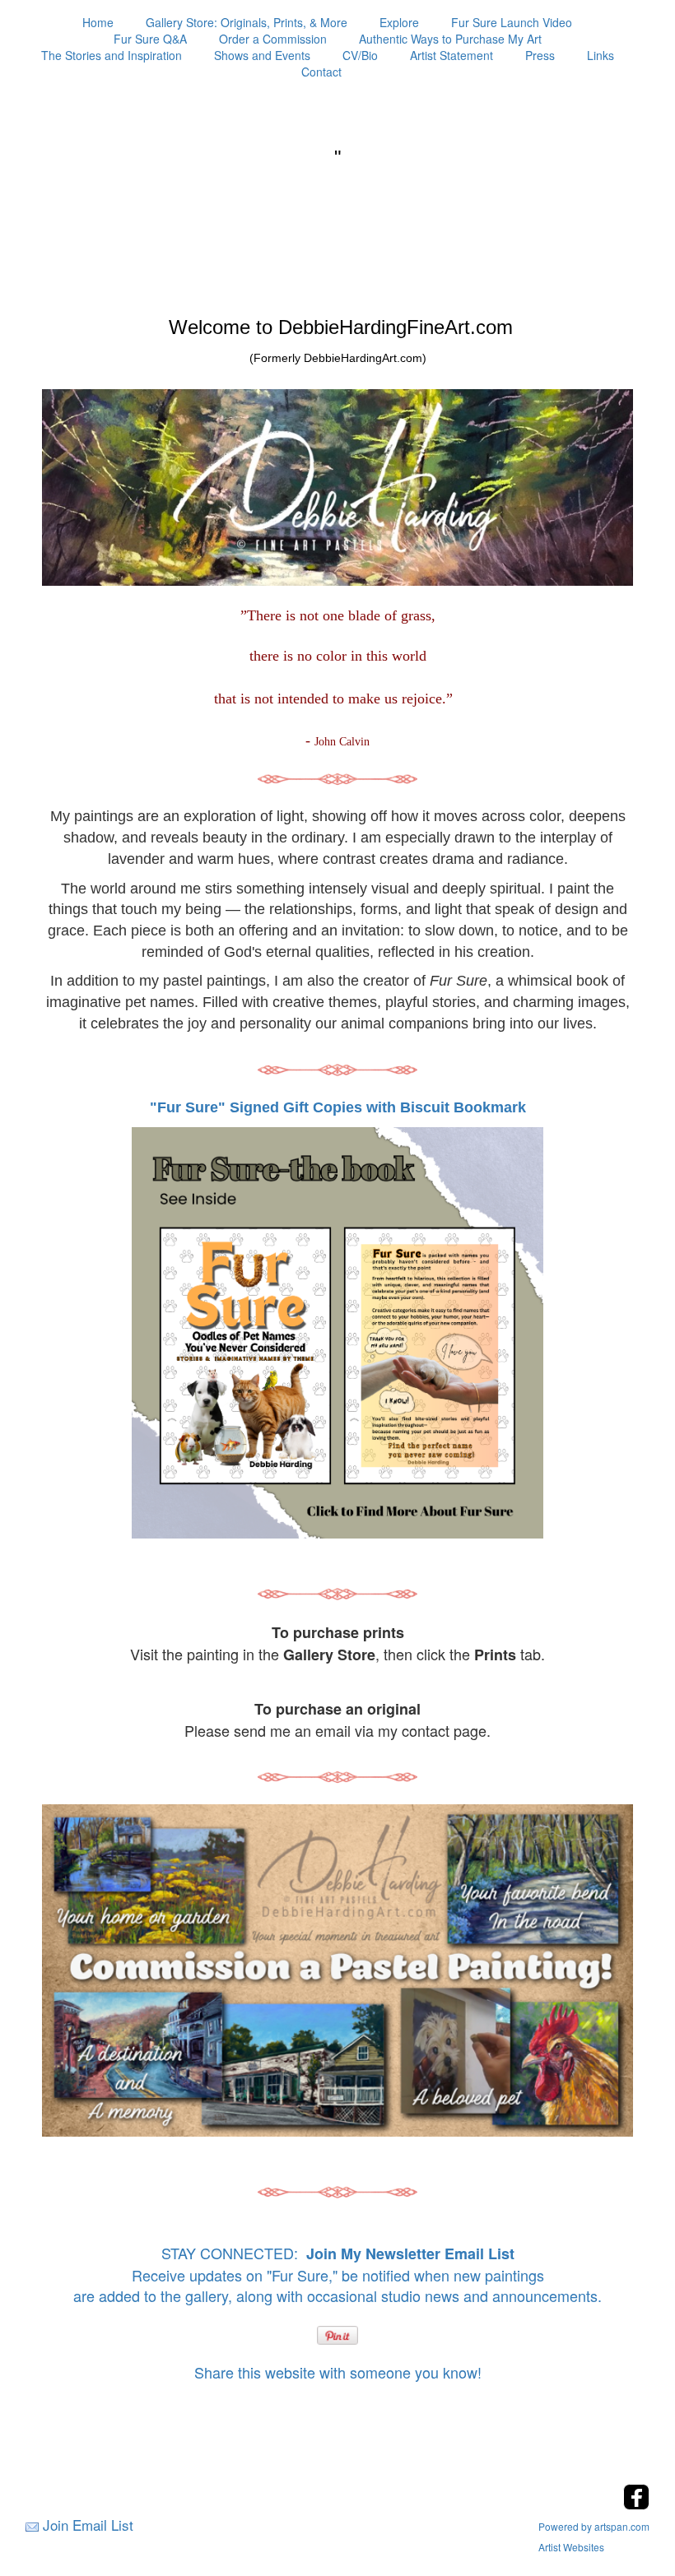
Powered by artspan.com (594, 2526)
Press (540, 55)
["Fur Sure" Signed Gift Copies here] (337, 1332)
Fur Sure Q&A (150, 39)
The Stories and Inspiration (112, 55)
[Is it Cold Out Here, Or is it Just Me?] (337, 777)
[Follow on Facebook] (636, 2505)
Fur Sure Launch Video (512, 22)
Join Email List (88, 2525)
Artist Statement (452, 55)
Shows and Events (262, 55)
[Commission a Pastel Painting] (337, 1970)
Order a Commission (273, 39)
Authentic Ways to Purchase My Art (450, 39)
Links (601, 55)
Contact (321, 72)
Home (98, 22)
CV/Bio (360, 55)
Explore (399, 22)
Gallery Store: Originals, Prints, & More (247, 22)
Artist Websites (571, 2547)
